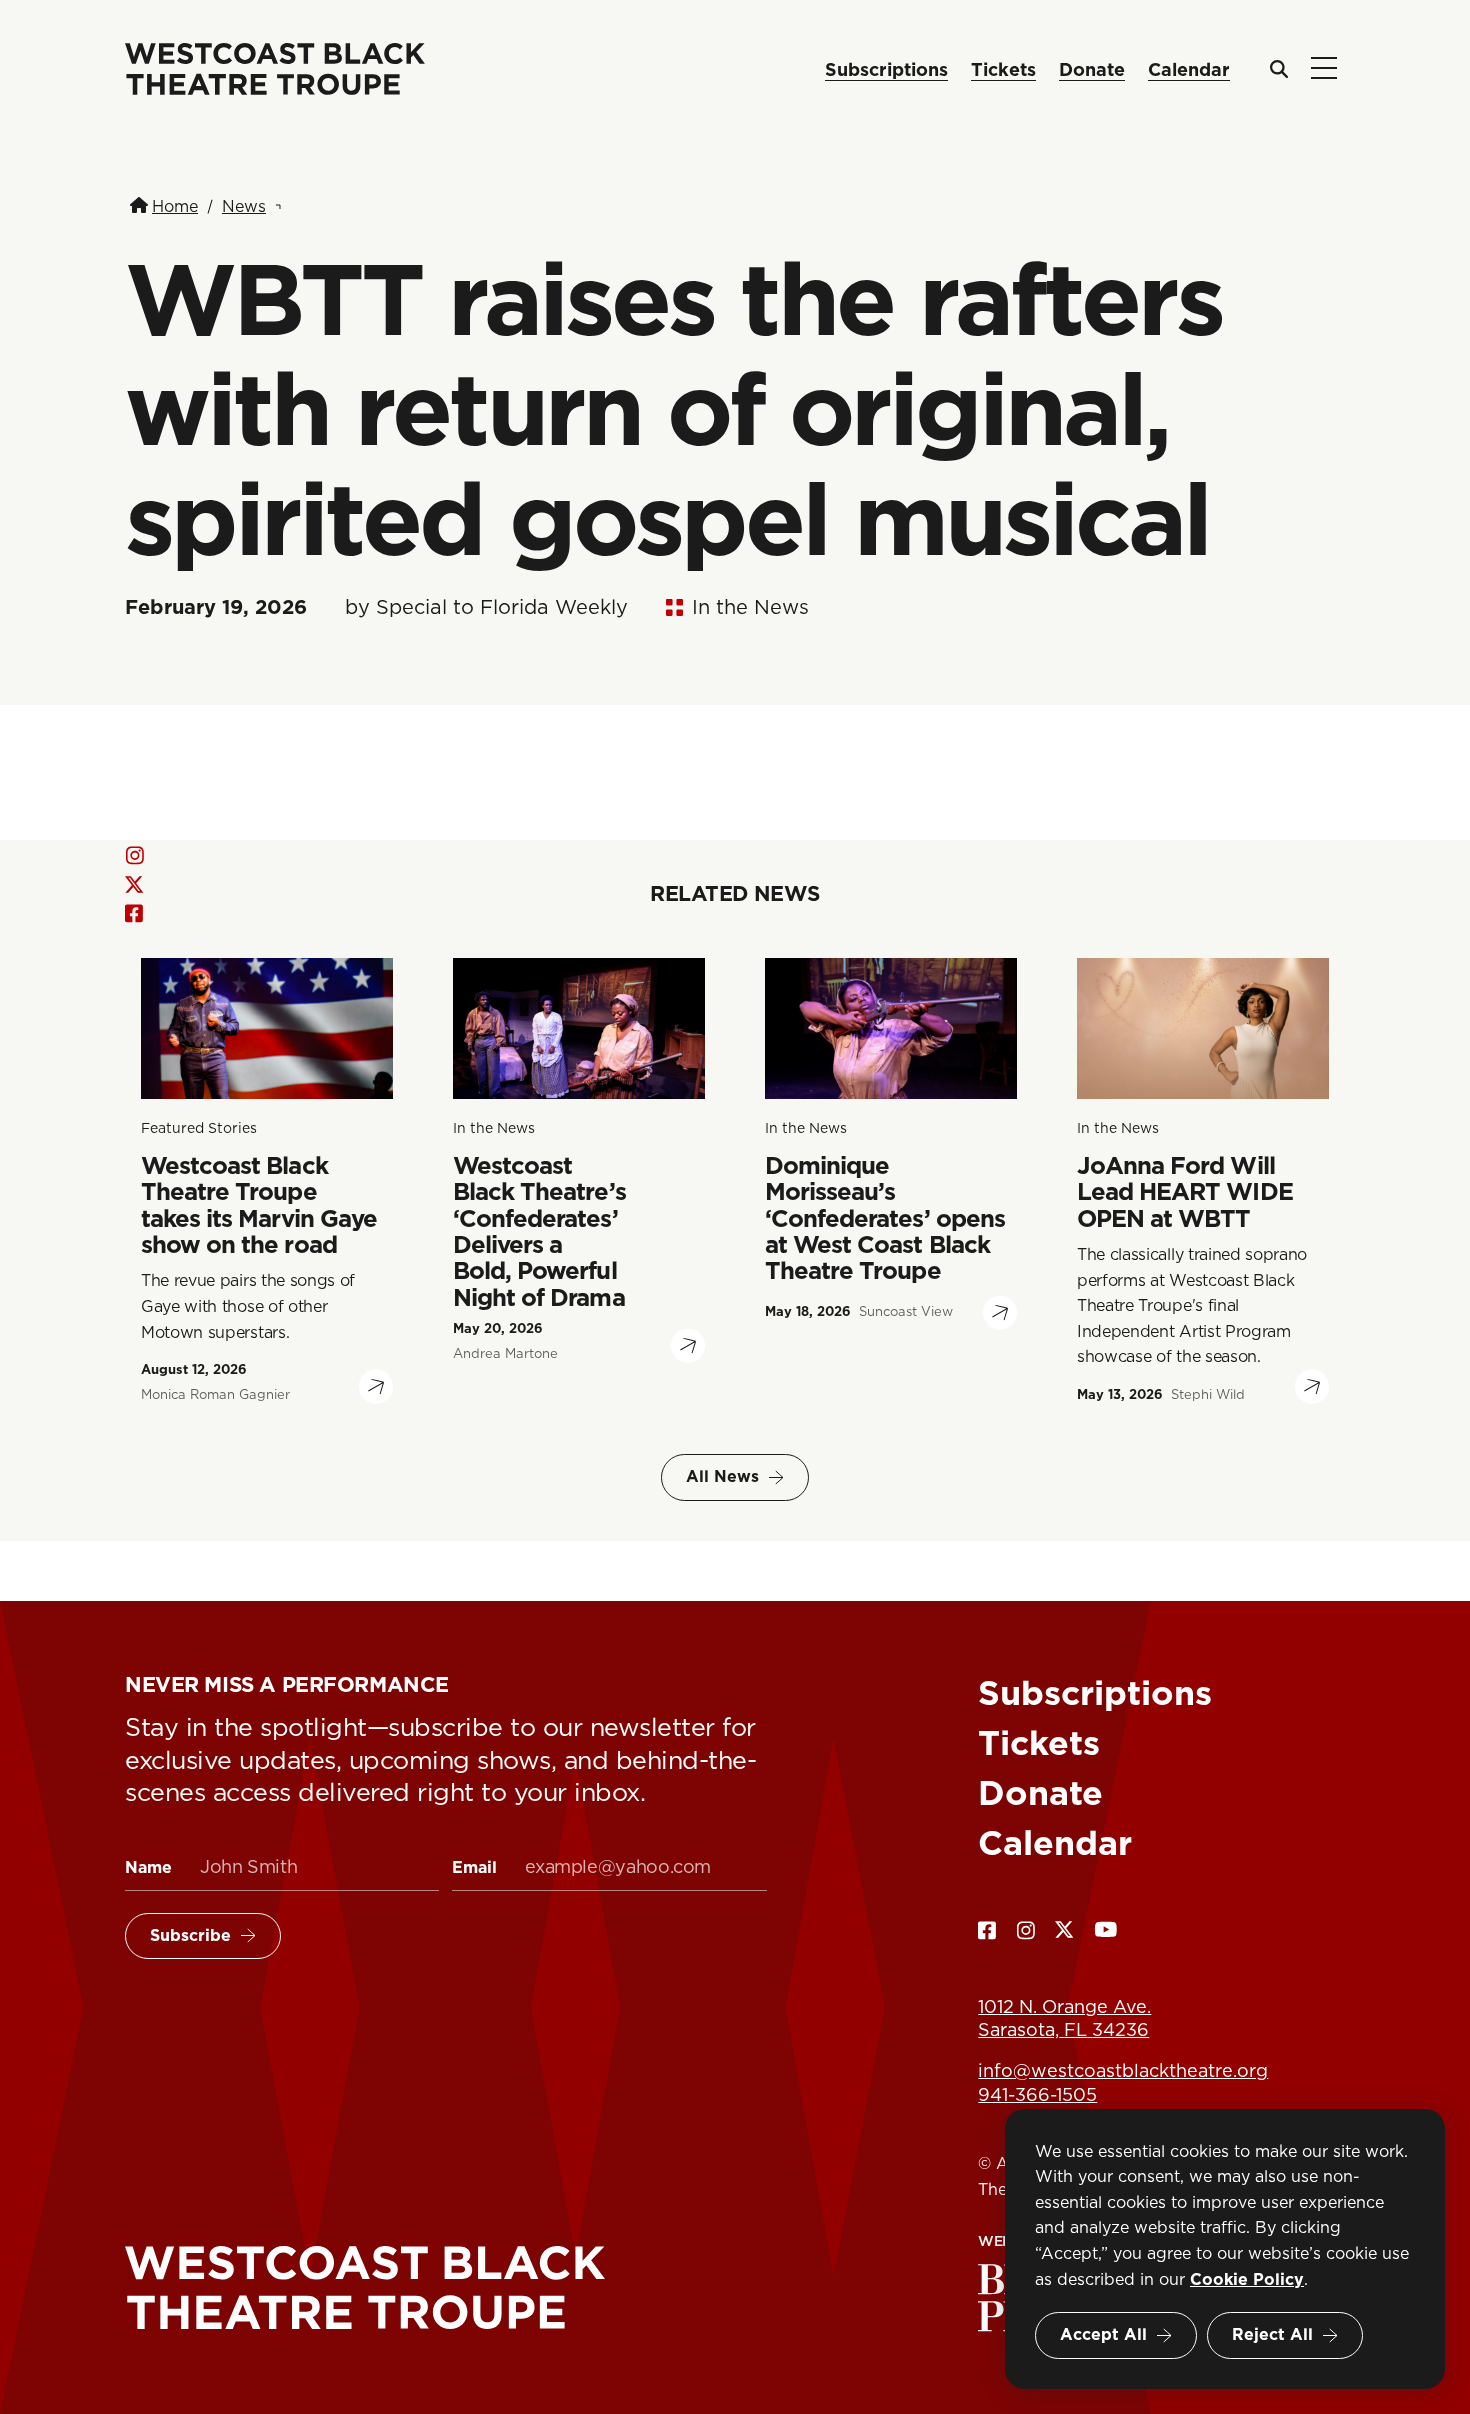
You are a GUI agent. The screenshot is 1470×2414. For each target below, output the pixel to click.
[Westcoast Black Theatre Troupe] (446, 2288)
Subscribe (190, 1935)
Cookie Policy (1247, 2279)
